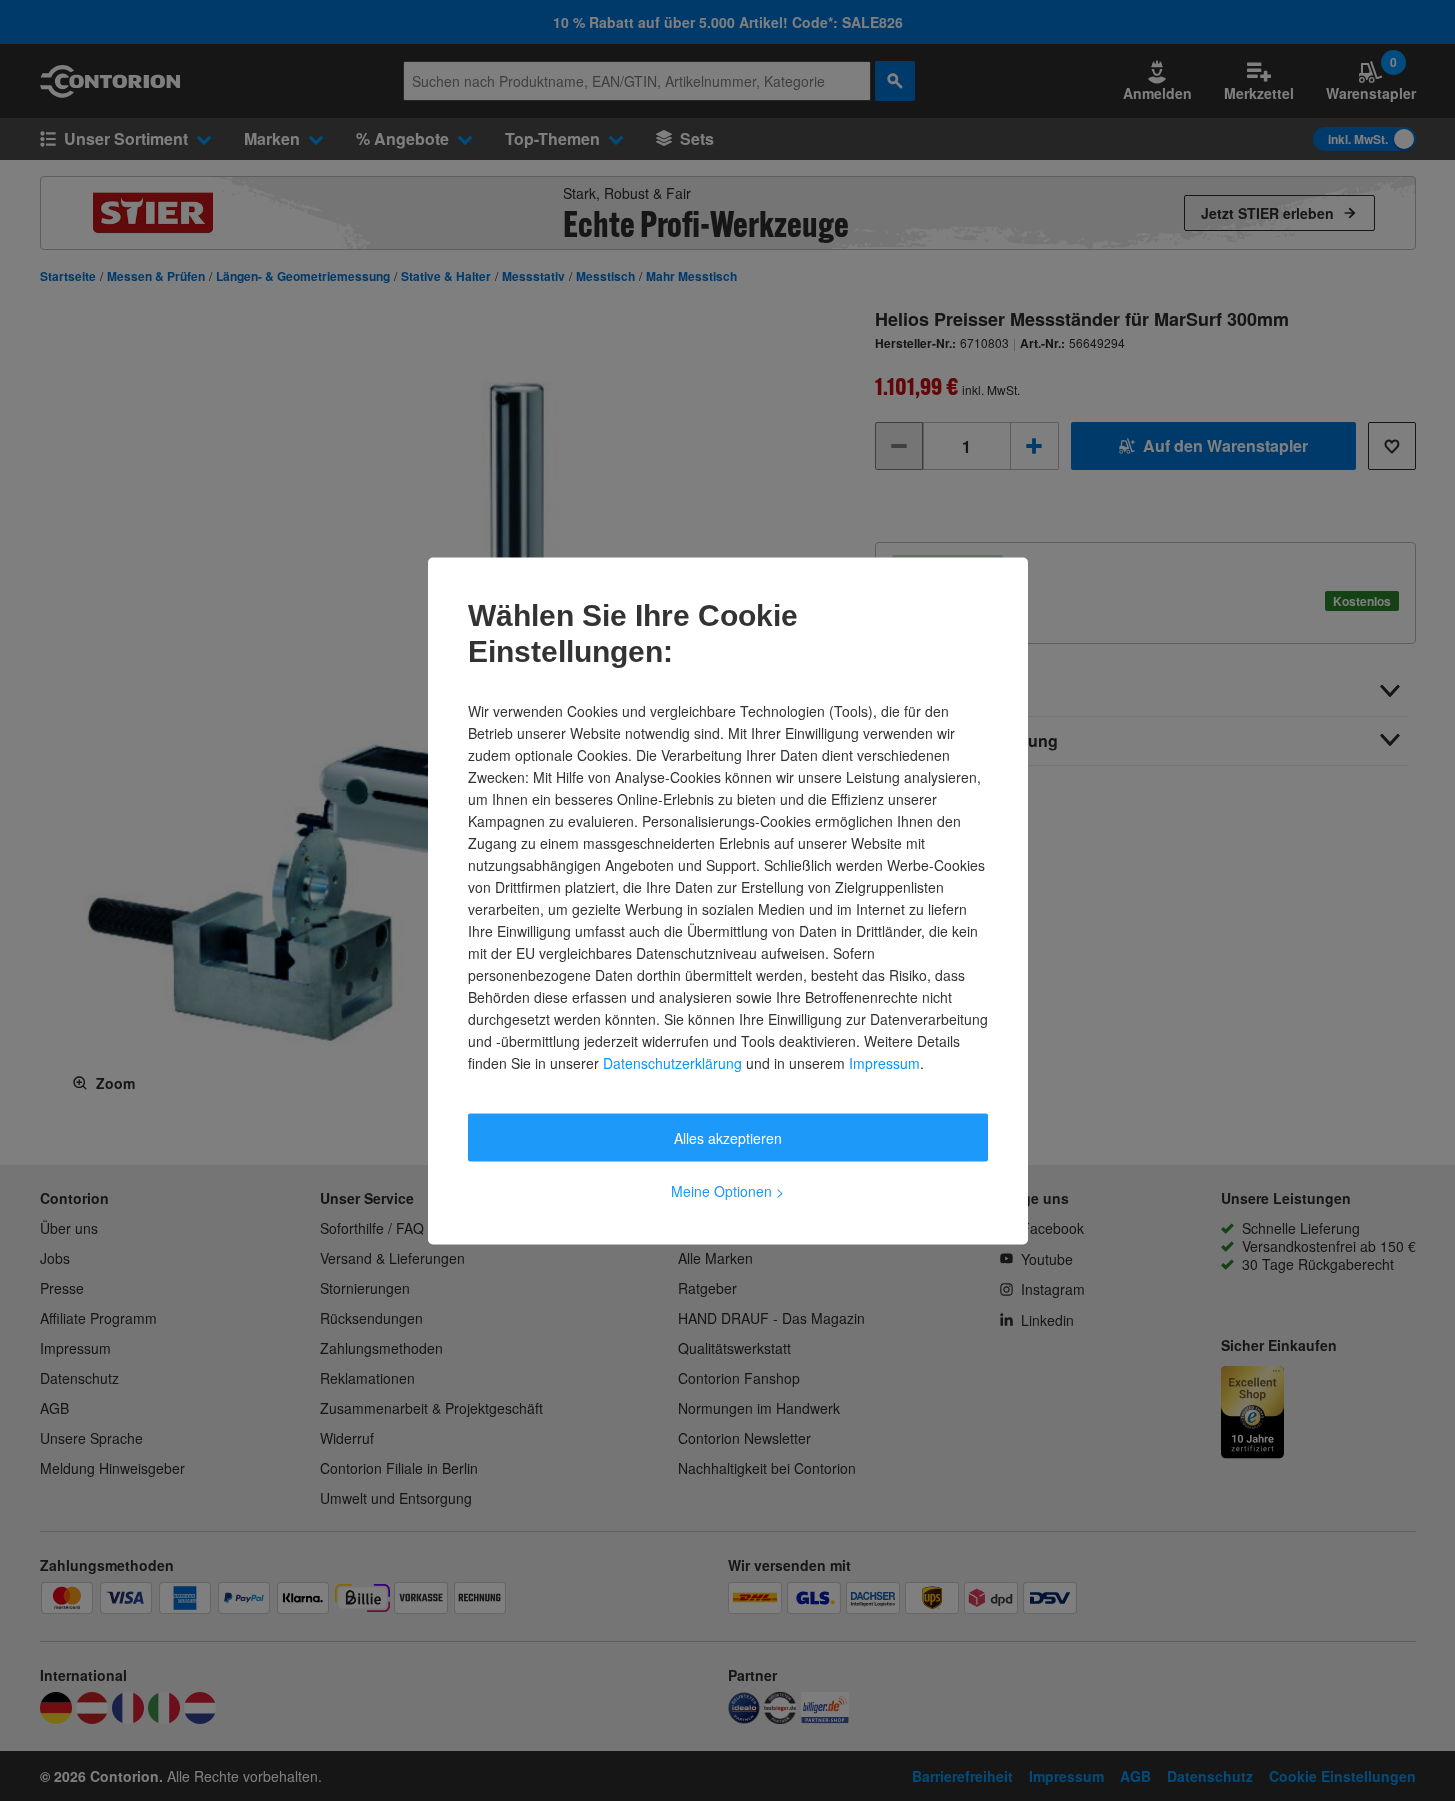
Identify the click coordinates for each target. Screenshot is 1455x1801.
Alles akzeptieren (728, 1137)
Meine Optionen (727, 1190)
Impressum (884, 1062)
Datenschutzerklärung (672, 1062)
